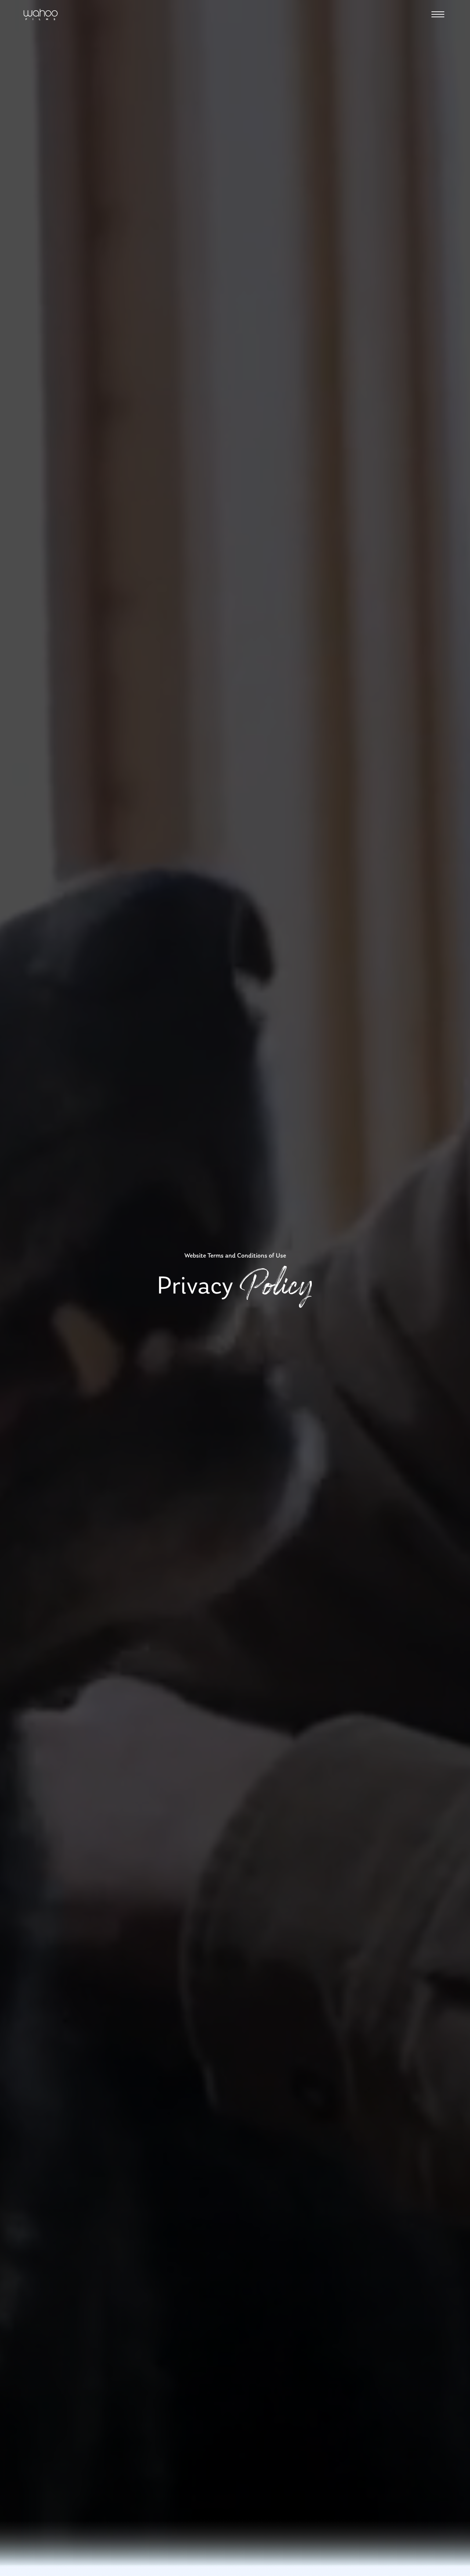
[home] (41, 15)
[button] (438, 14)
